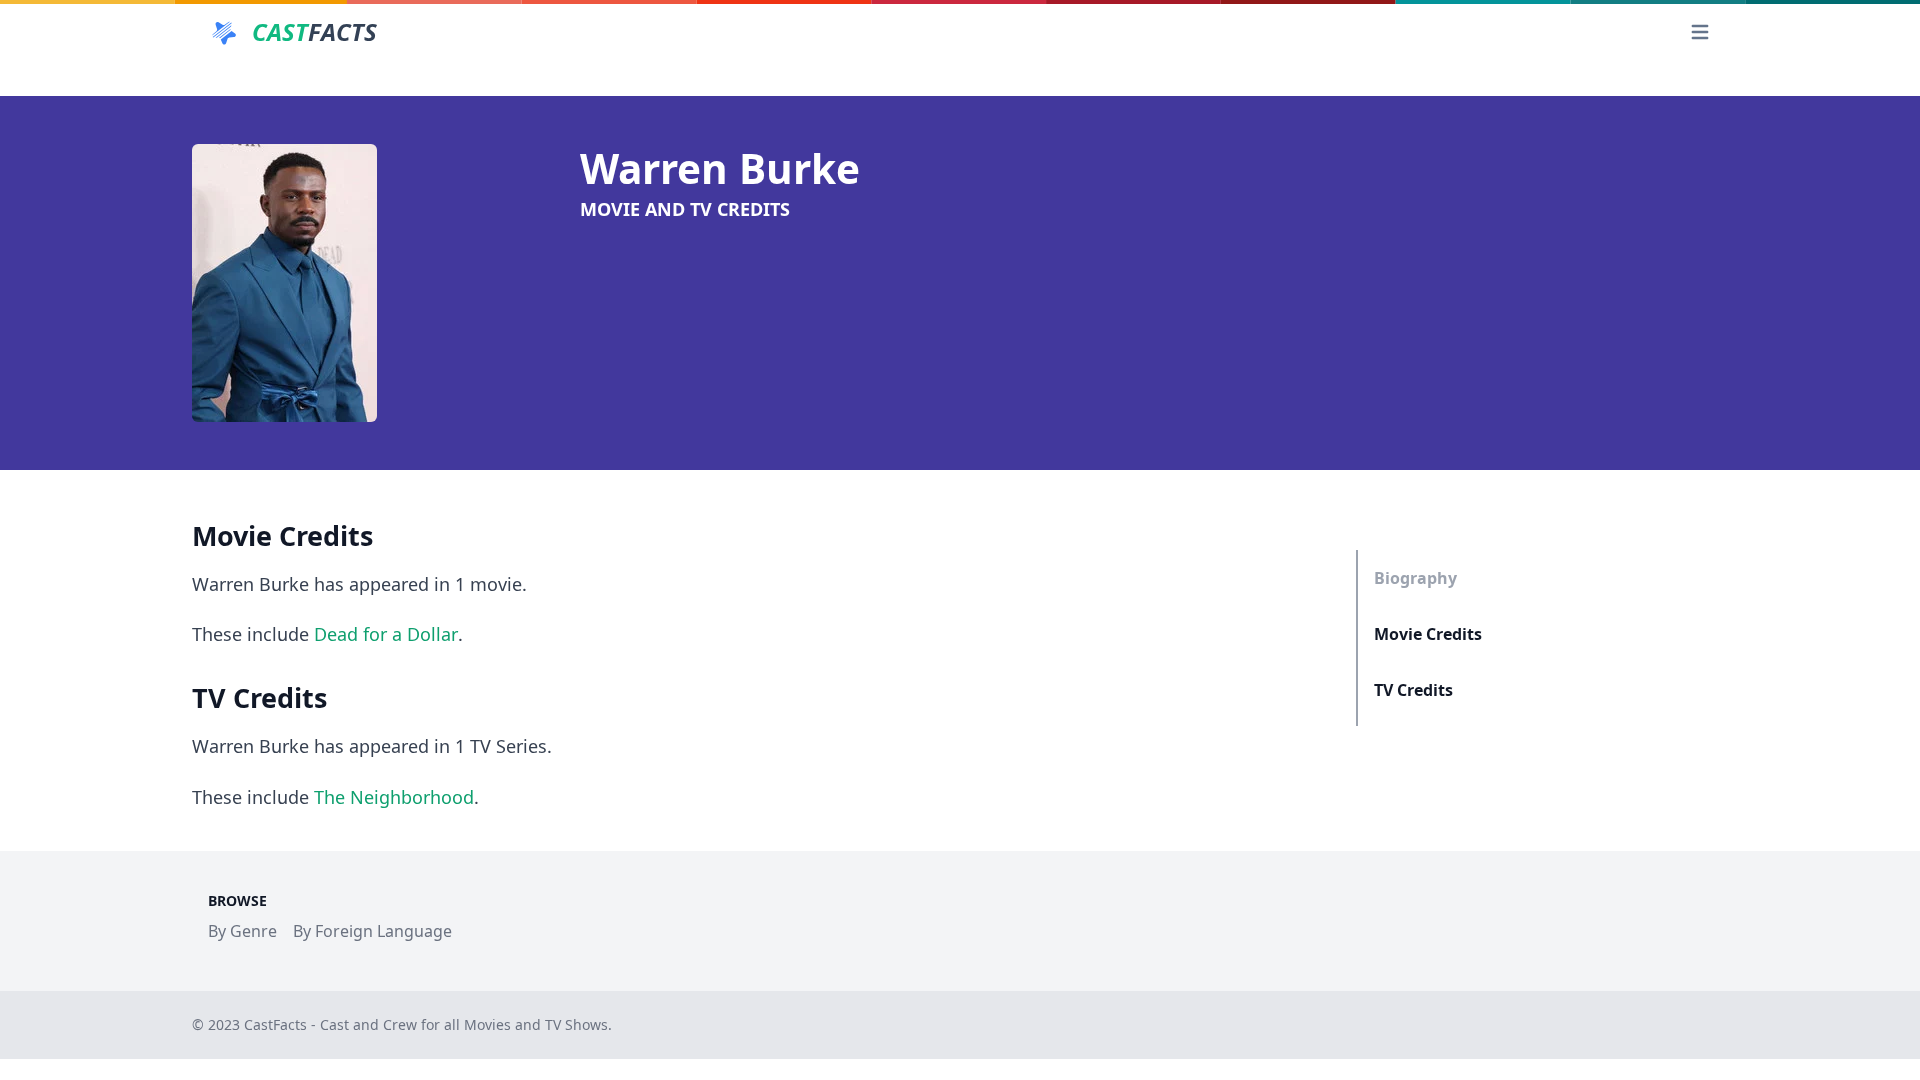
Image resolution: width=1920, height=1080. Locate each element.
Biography (1415, 578)
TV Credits (1413, 690)
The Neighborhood (394, 797)
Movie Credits (1428, 634)
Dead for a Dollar (386, 634)
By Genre (242, 931)
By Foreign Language (372, 931)
